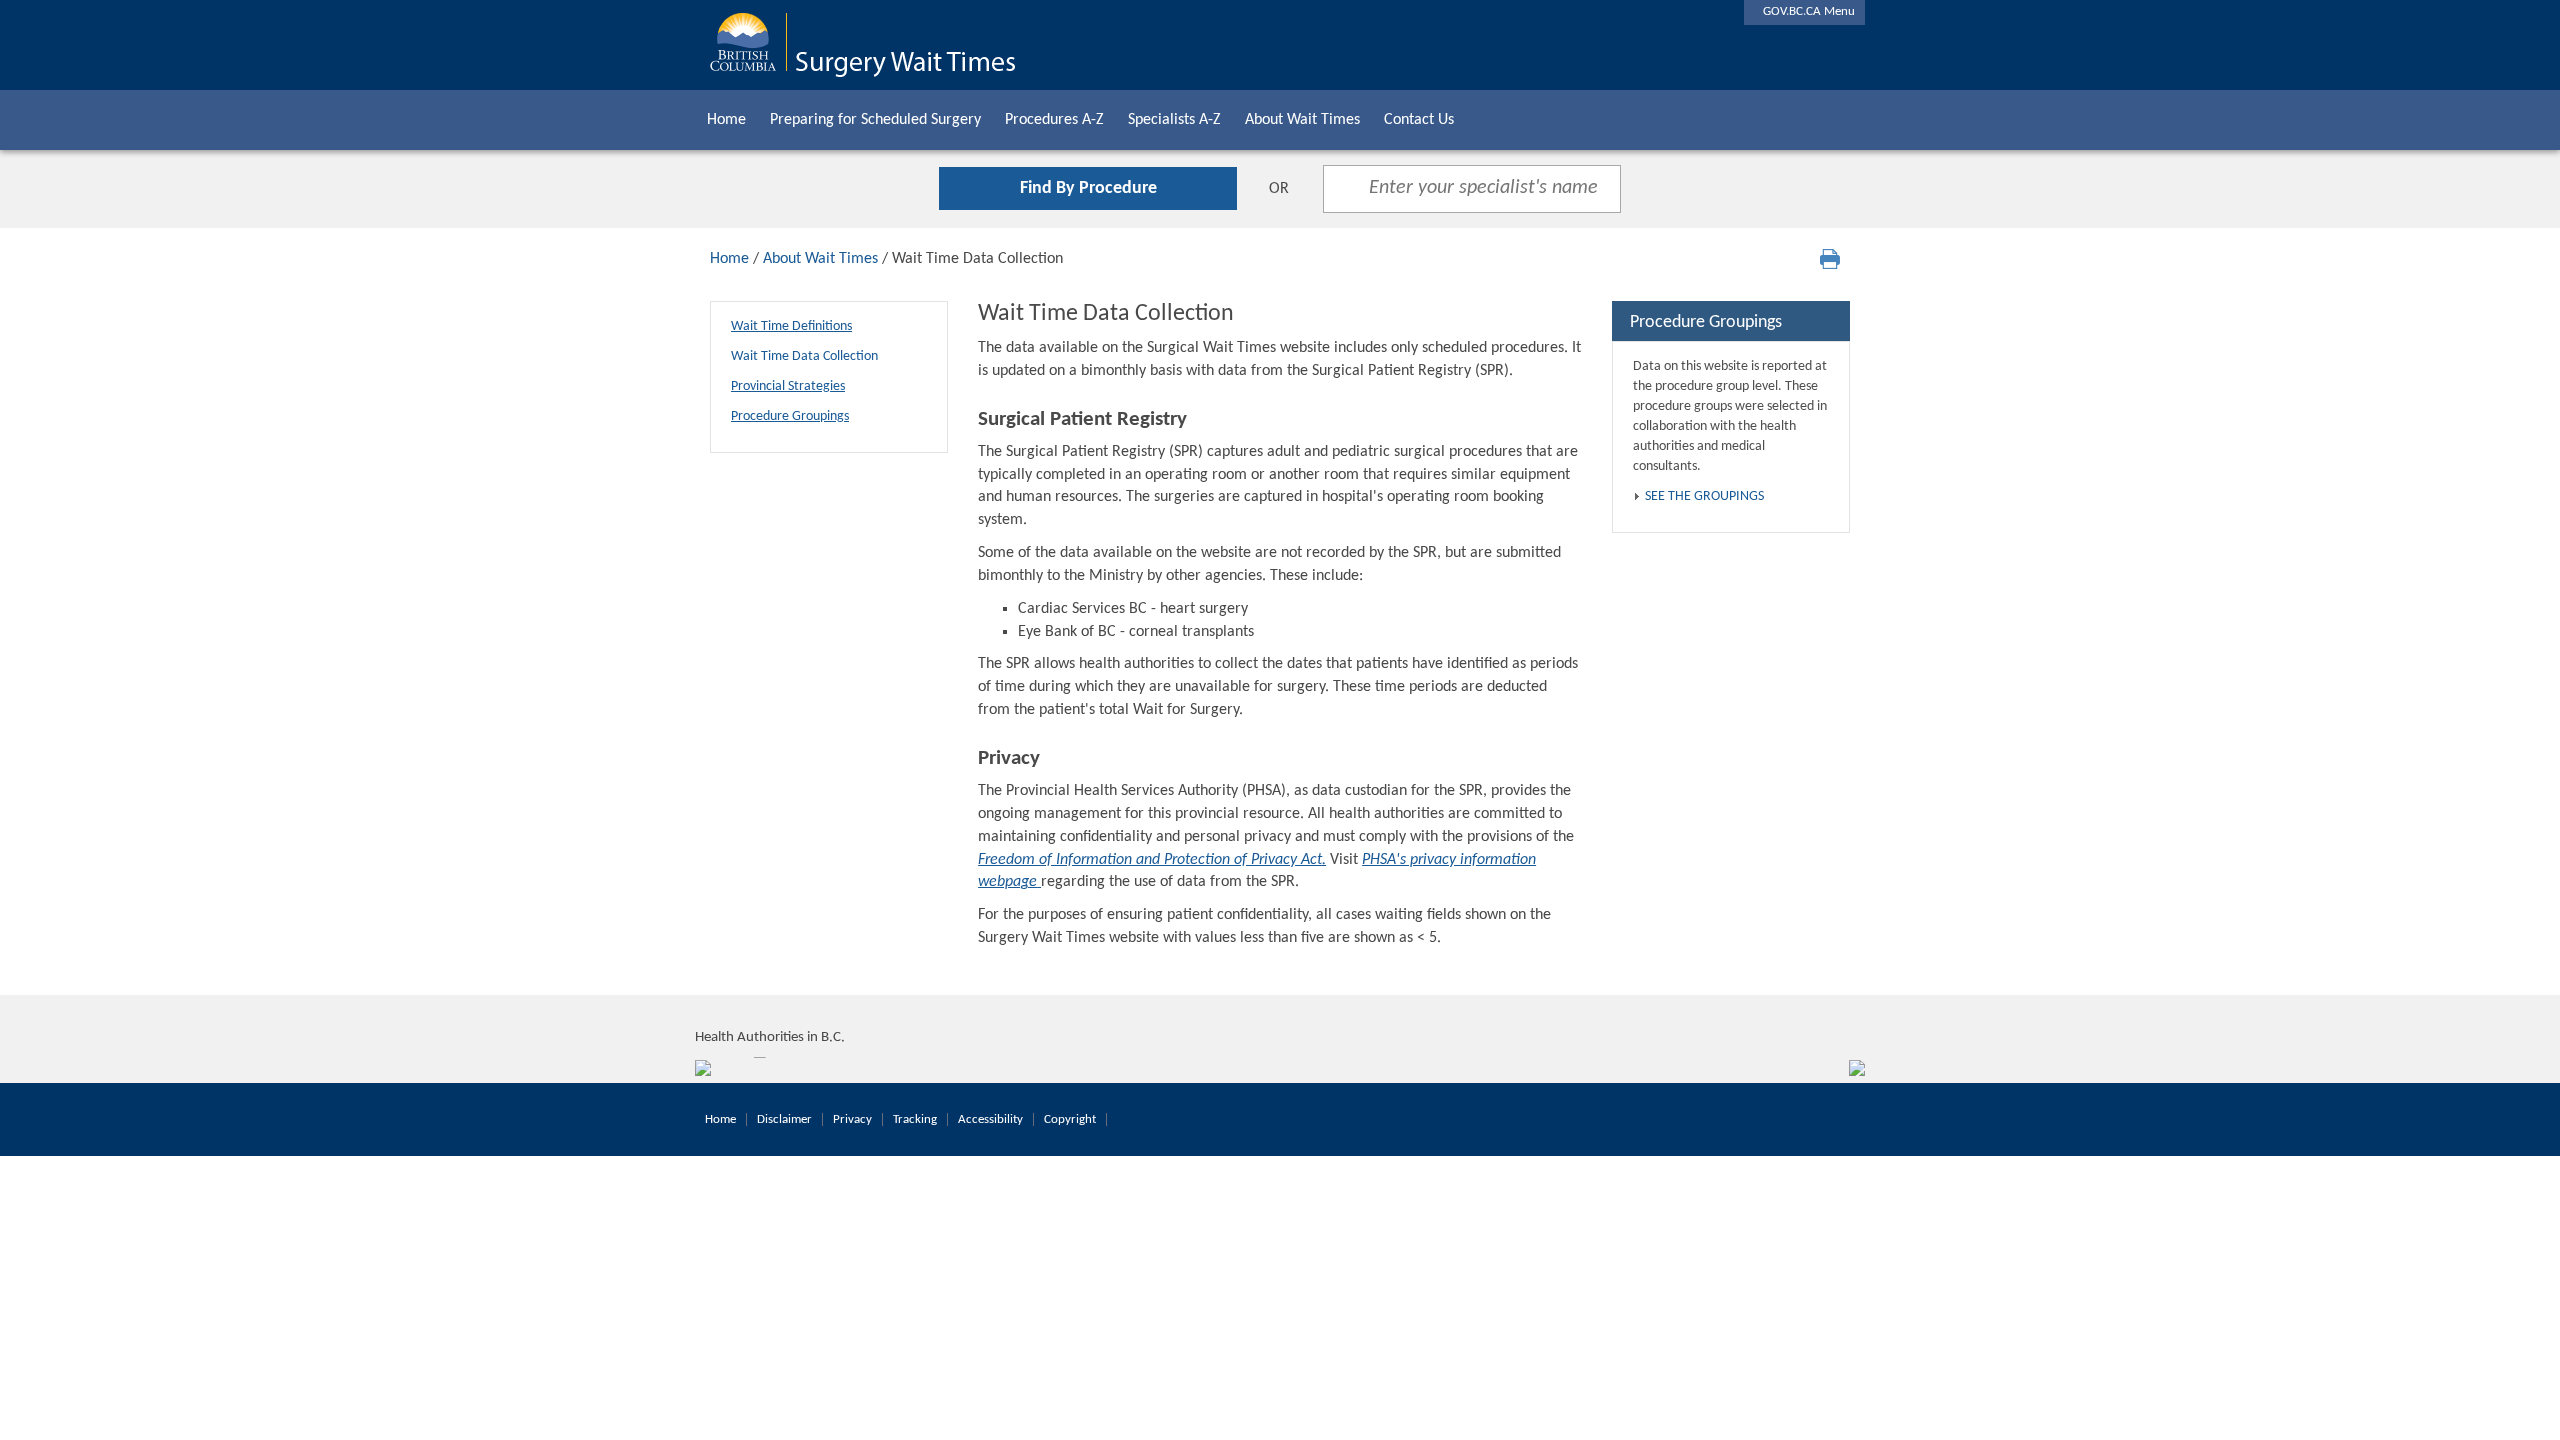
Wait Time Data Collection (804, 356)
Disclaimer (784, 1119)
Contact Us (1419, 120)
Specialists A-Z (1174, 120)
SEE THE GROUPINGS (1704, 496)
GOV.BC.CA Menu (1804, 11)
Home (726, 120)
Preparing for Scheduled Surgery (875, 120)
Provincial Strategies (788, 386)
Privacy (852, 1119)
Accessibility (990, 1119)
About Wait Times (1302, 120)
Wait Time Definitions (791, 326)
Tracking (915, 1119)
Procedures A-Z (1054, 120)
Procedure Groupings (790, 416)
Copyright (1070, 1119)
